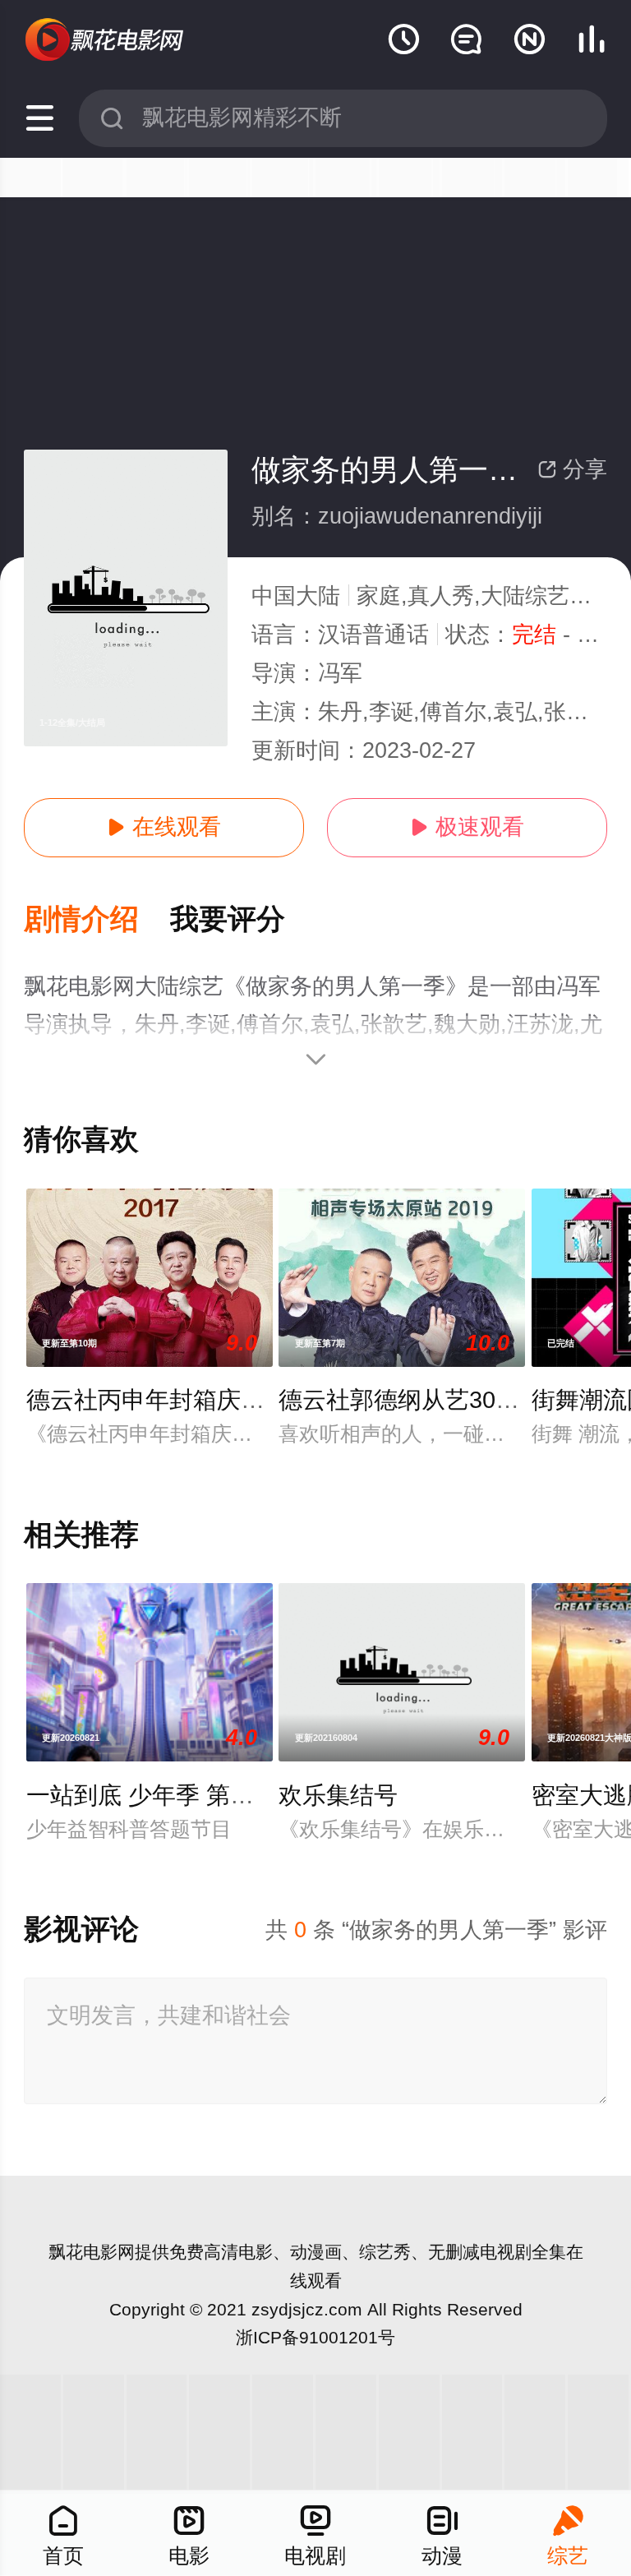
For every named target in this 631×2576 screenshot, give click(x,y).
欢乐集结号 (338, 1795)
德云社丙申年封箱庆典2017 (172, 1400)
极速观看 (467, 827)
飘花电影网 (92, 2252)
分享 (572, 469)
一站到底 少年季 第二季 (152, 1795)
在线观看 (164, 827)
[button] (97, 920)
